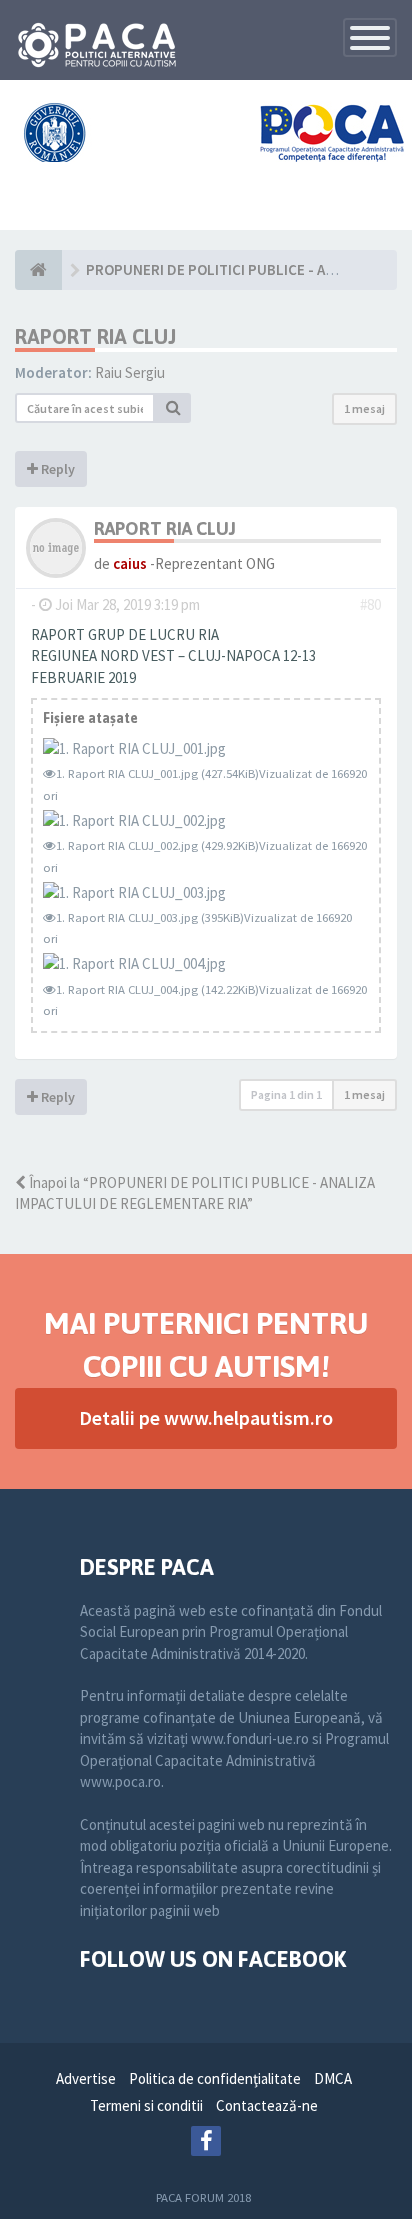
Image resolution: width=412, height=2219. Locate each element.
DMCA (333, 2078)
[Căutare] (173, 408)
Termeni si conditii (146, 2105)
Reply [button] (56, 469)
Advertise (86, 2078)
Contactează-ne (267, 2105)
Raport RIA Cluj (95, 336)
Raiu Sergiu (130, 372)
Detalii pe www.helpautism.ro (206, 1417)
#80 (370, 604)
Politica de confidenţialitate (215, 2078)
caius (130, 563)
